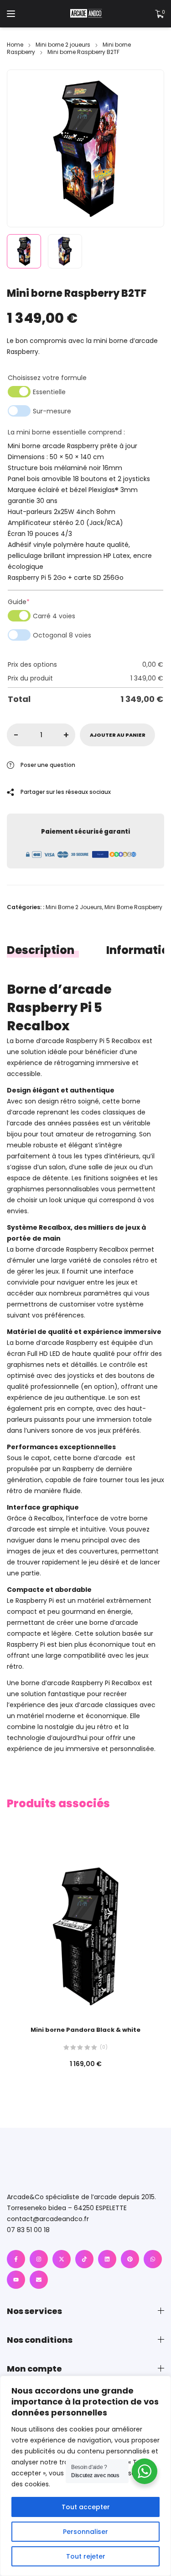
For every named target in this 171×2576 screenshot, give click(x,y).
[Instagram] (39, 2259)
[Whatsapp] (153, 2259)
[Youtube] (16, 2280)
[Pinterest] (130, 2259)
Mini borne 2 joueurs (63, 45)
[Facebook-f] (16, 2259)
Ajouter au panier (118, 735)
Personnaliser (85, 2532)
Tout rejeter (86, 2556)
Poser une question (48, 765)
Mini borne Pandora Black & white (85, 2030)
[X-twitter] (62, 2259)
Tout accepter (86, 2507)
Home (15, 45)
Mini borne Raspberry (133, 907)
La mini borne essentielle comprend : (66, 432)
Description (41, 950)
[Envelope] (39, 2280)
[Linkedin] (107, 2259)
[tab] (49, 950)
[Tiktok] (84, 2259)
